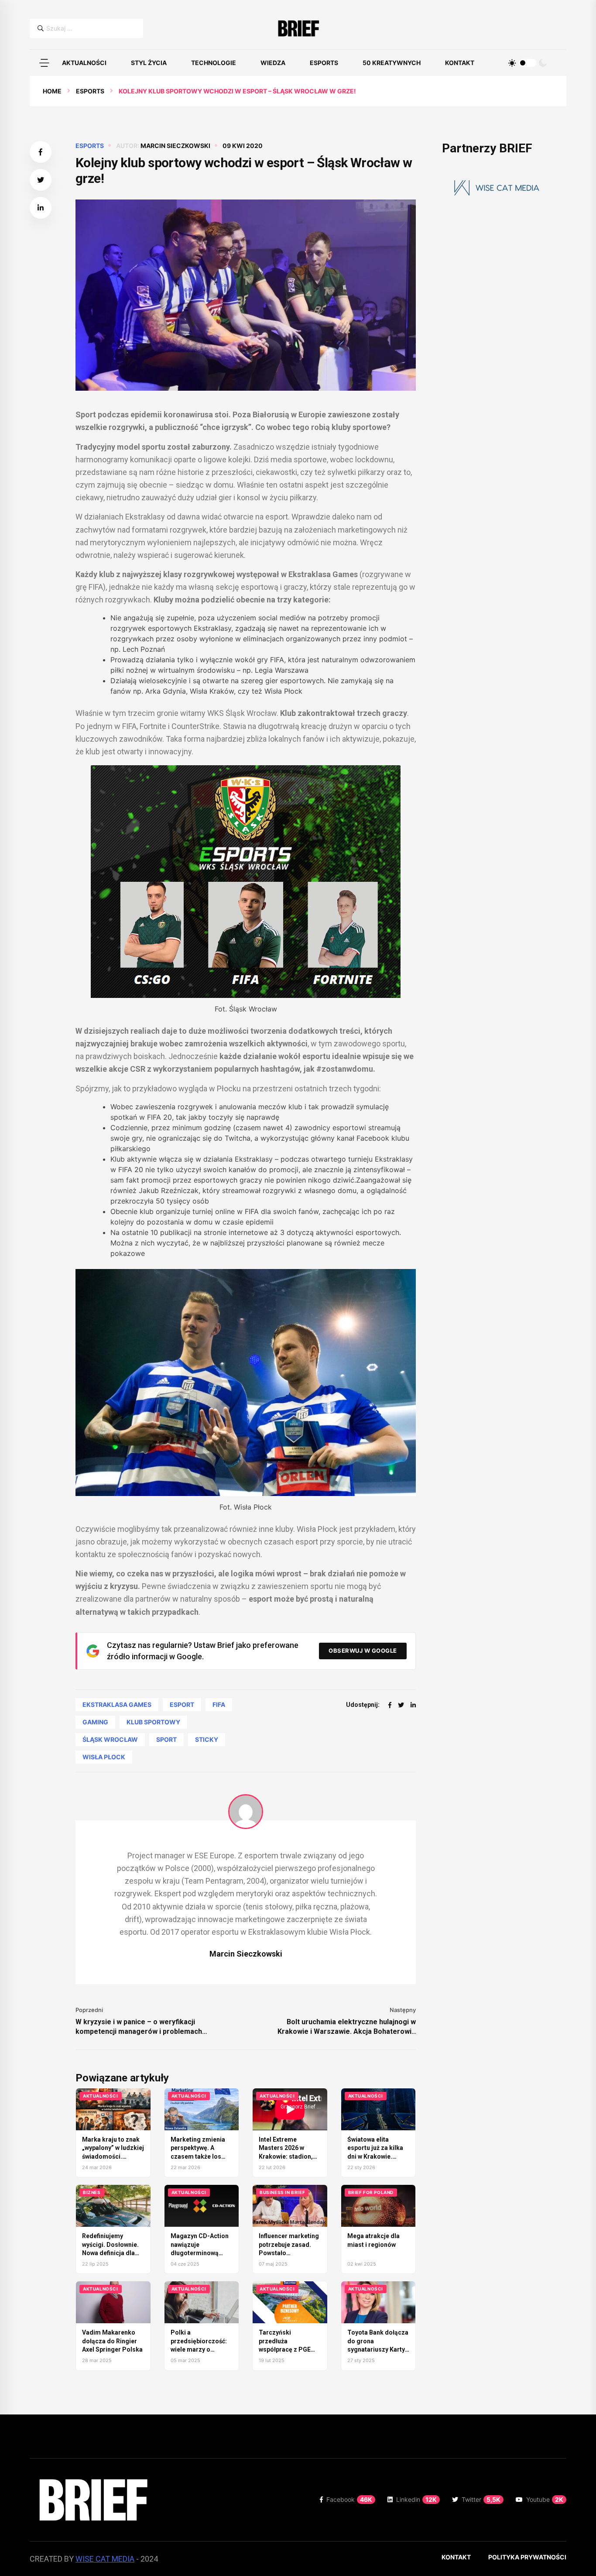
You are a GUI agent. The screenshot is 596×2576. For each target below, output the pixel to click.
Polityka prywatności (527, 2557)
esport (182, 1704)
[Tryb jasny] (512, 63)
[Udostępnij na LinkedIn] (41, 208)
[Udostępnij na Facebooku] (41, 152)
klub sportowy (153, 1722)
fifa (219, 1704)
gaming (95, 1722)
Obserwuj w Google (363, 1651)
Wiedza (273, 63)
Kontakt (460, 63)
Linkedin (416, 2499)
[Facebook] (390, 1705)
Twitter (481, 2499)
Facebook (349, 2499)
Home (52, 91)
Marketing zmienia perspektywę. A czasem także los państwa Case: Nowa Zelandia (200, 2156)
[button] (44, 63)
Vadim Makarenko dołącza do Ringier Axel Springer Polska (112, 2341)
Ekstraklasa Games (117, 1704)
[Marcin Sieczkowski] (246, 1812)
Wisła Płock (104, 1757)
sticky (207, 1739)
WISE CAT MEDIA (105, 2559)
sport (166, 1739)
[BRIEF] (298, 28)
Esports (324, 63)
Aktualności (84, 63)
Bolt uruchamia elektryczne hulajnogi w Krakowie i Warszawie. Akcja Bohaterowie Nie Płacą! (347, 2027)
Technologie (214, 63)
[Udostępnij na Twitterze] (41, 180)
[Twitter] (401, 1705)
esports (90, 91)
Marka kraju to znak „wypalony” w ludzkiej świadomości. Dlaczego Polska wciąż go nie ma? (113, 2156)
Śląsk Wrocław (110, 1739)
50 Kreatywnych (392, 63)
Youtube (545, 2499)
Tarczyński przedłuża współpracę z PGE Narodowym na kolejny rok (285, 2349)
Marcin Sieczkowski (175, 146)
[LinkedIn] (413, 1705)
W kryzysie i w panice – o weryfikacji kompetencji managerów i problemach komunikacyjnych (139, 2027)
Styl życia (149, 63)
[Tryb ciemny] (543, 63)
